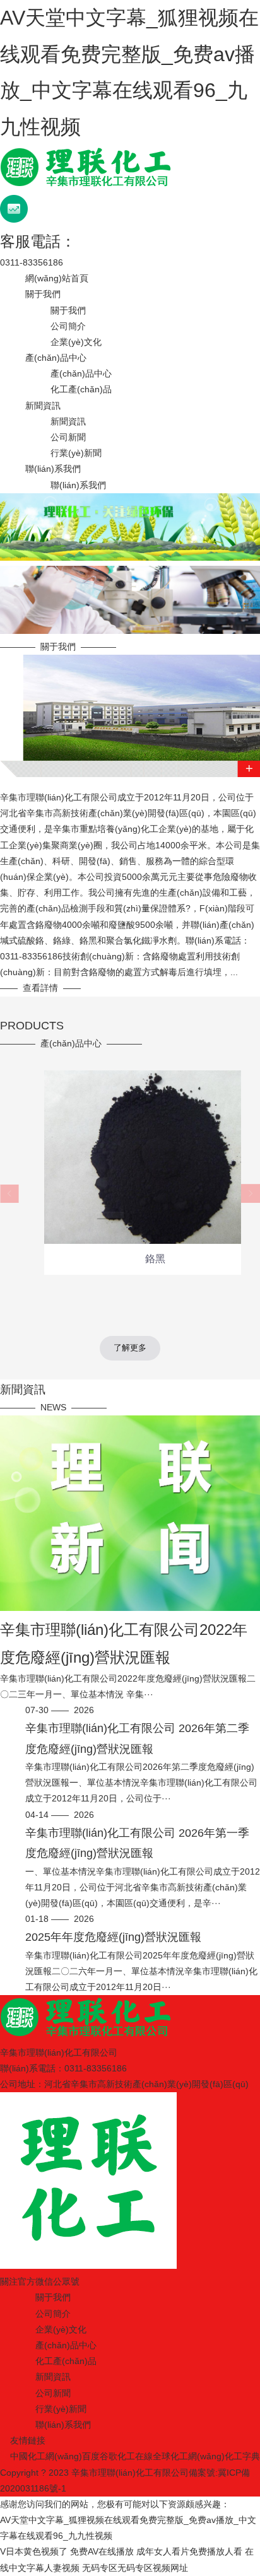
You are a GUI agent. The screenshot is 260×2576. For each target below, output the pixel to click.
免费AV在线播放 (102, 2551)
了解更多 (130, 1348)
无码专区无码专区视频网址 (135, 2568)
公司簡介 (68, 326)
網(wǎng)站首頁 (57, 278)
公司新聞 (68, 437)
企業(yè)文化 (76, 342)
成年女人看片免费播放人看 (189, 2551)
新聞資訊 (43, 406)
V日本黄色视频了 (34, 2551)
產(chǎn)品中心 (56, 358)
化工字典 (242, 2456)
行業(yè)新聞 (76, 453)
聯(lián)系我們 (53, 469)
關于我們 (43, 294)
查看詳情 (40, 988)
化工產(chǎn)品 (81, 389)
